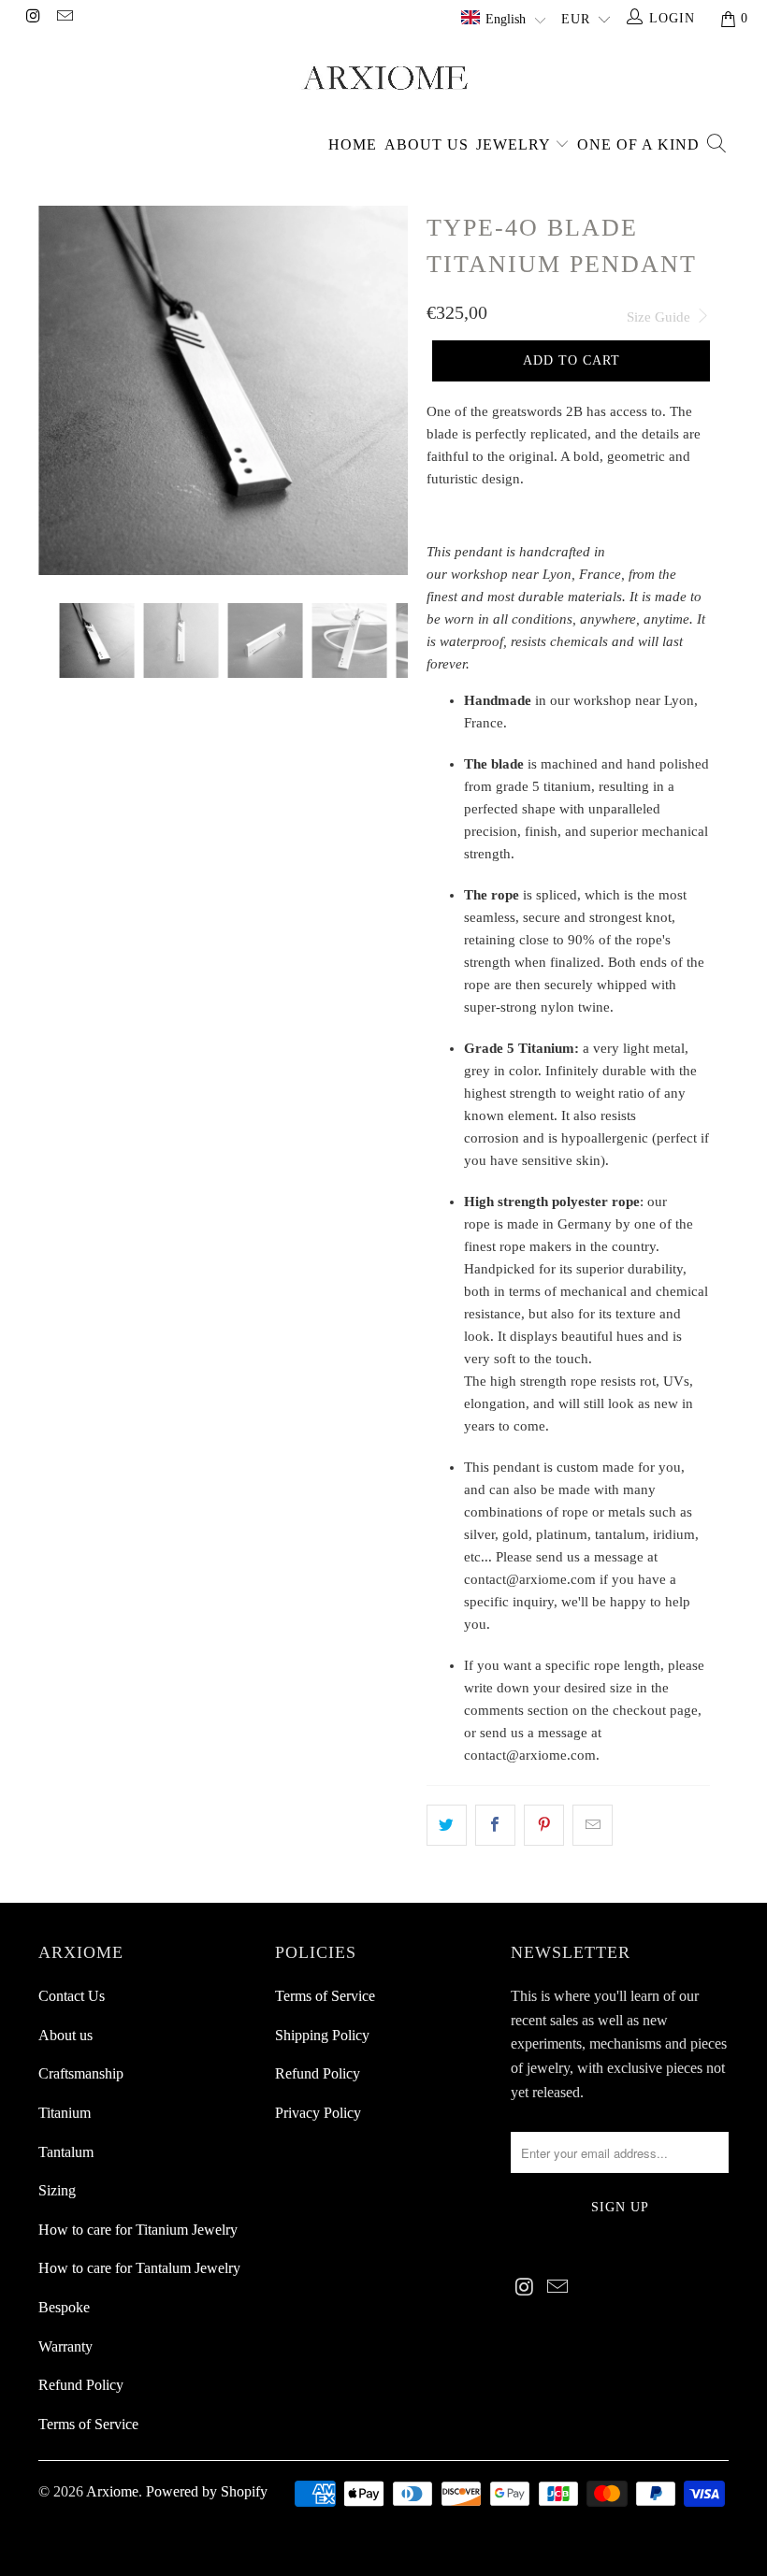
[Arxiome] (383, 75)
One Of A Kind (638, 144)
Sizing (57, 2190)
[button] (504, 20)
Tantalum (66, 2152)
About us (427, 144)
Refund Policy (81, 2385)
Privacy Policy (318, 2113)
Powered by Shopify (207, 2491)
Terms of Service (88, 2424)
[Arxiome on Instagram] (33, 18)
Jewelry (515, 144)
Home (353, 144)
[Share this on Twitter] (447, 1825)
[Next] (389, 390)
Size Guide (660, 317)
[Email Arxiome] (65, 18)
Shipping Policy (322, 2035)
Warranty (65, 2346)
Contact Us (72, 1996)
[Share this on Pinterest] (544, 1825)
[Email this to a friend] (593, 1825)
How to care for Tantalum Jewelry (139, 2268)
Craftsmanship (81, 2073)
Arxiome (112, 2491)
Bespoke (64, 2307)
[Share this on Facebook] (495, 1825)
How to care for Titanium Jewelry (138, 2230)
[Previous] (58, 390)
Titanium (65, 2113)
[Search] (716, 145)
